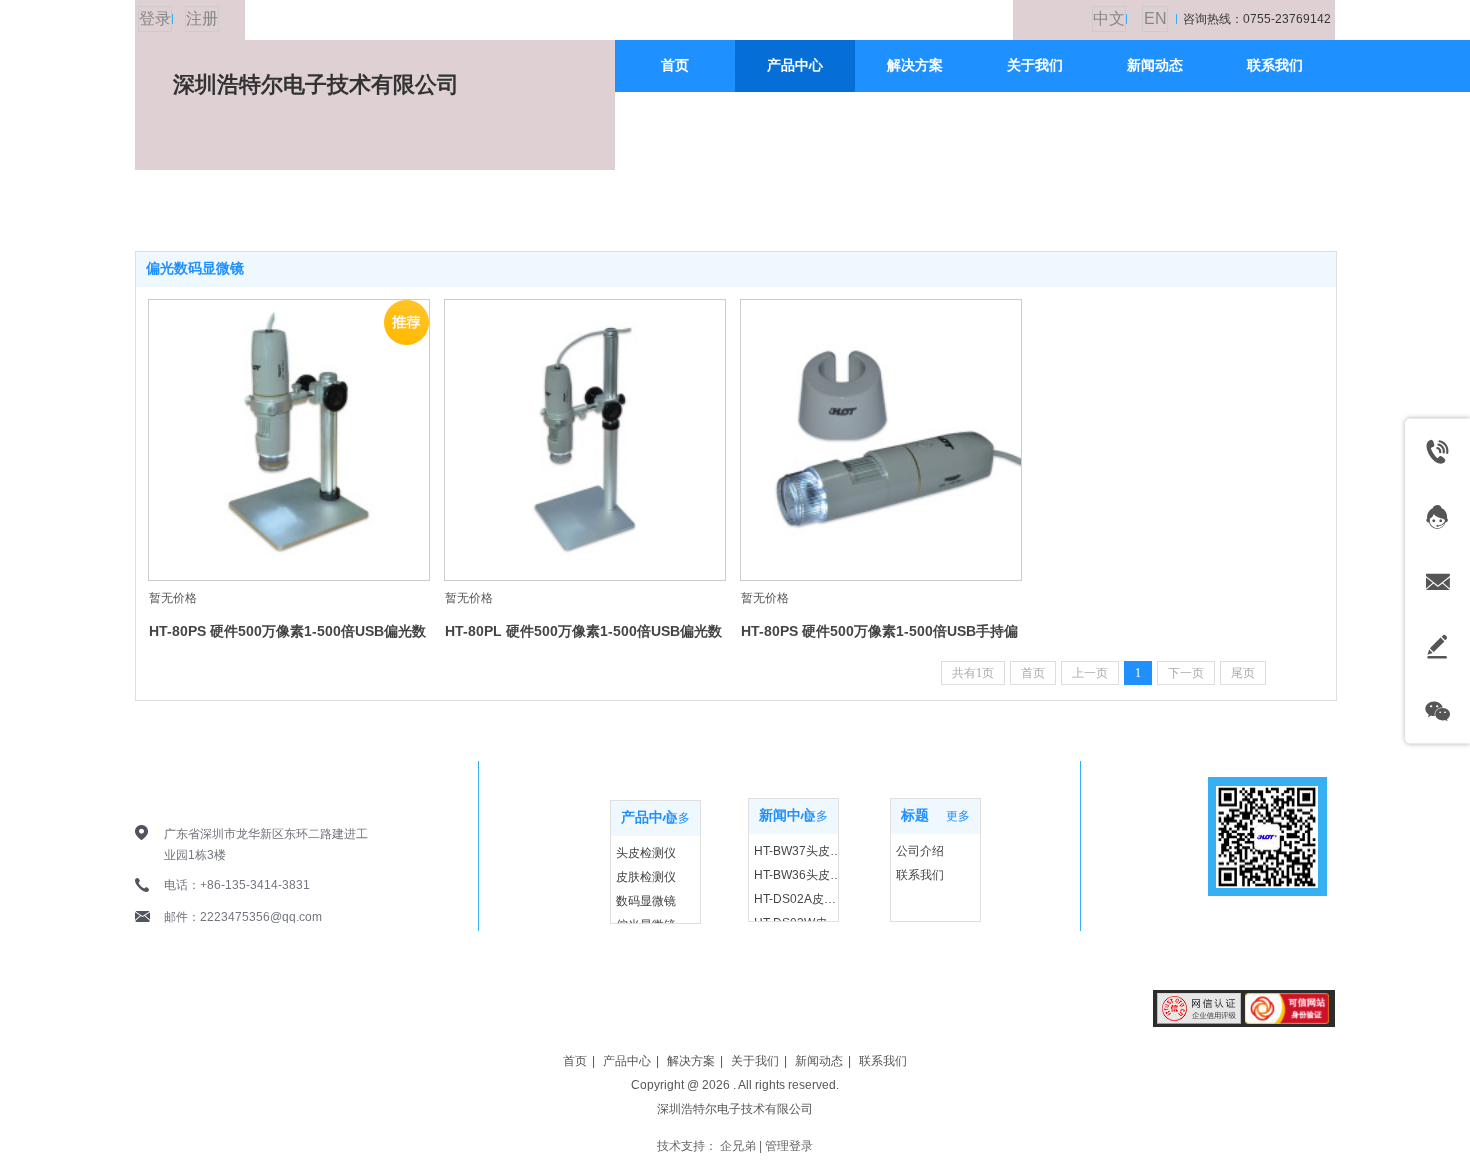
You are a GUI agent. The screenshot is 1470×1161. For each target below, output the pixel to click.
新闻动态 (819, 1061)
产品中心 (649, 817)
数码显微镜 (646, 901)
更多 (678, 818)
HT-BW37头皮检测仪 (798, 851)
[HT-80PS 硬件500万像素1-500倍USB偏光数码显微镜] (289, 440)
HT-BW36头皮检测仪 (798, 875)
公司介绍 (920, 851)
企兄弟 (738, 1146)
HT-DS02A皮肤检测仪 (798, 899)
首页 (575, 1061)
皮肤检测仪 (646, 877)
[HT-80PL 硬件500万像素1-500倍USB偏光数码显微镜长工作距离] (585, 440)
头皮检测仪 (646, 853)
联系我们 (920, 875)
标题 (915, 815)
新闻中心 (787, 815)
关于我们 (755, 1061)
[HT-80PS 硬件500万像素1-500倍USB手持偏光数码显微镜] (881, 440)
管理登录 (789, 1146)
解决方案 (691, 1061)
